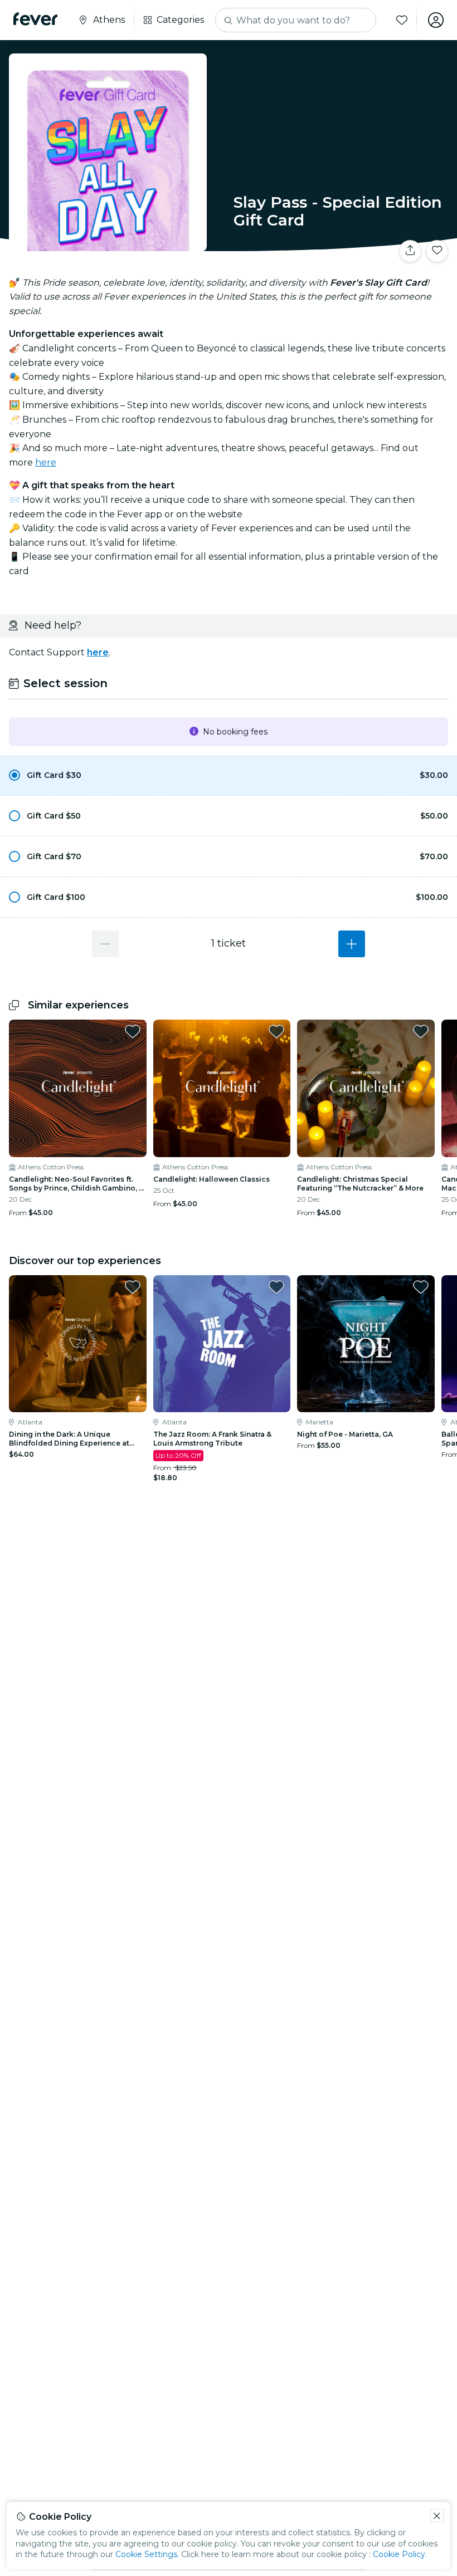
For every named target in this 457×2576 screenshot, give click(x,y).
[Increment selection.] (352, 944)
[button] (229, 775)
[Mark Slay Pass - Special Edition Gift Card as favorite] (437, 251)
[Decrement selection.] (105, 944)
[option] (229, 775)
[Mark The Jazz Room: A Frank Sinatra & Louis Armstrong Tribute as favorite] (276, 1287)
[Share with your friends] (410, 251)
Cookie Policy (399, 2554)
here (46, 462)
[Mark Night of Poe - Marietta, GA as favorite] (421, 1287)
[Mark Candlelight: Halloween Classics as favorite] (276, 1031)
